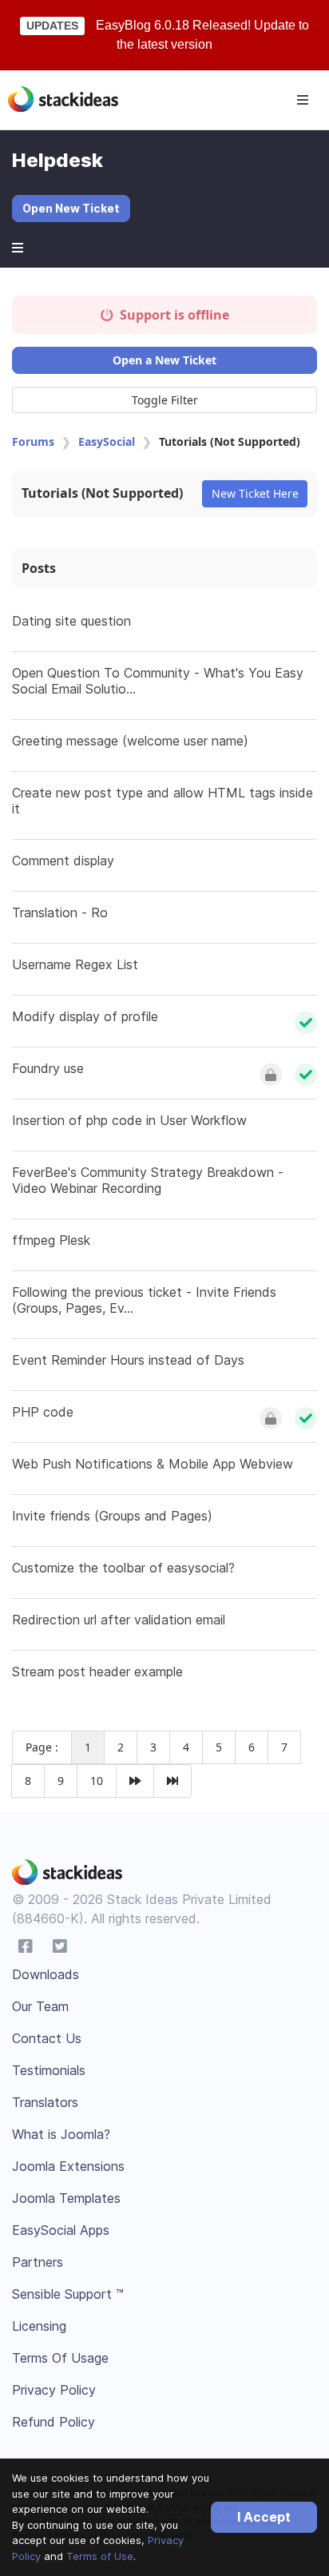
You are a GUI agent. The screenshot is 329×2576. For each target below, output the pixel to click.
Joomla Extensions (68, 2166)
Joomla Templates (66, 2198)
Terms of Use (100, 2556)
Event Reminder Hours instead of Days (128, 1360)
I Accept (264, 2517)
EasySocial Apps (61, 2230)
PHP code (43, 1412)
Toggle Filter (165, 400)
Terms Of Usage (60, 2358)
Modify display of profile (85, 1016)
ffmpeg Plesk (51, 1240)
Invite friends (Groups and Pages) (112, 1516)
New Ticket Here (255, 493)
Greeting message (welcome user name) (130, 741)
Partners (38, 2262)
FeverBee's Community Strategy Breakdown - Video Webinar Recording (148, 1180)
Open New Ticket (71, 208)
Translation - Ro (60, 912)
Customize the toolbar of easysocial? (123, 1568)
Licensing (39, 2326)
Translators (45, 2102)
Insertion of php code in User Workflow (129, 1120)
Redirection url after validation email (119, 1620)
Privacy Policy (54, 2390)
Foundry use (48, 1068)
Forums (33, 441)
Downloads (46, 1974)
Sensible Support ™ (68, 2294)
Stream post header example (97, 1672)
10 (97, 1781)
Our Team (40, 2006)
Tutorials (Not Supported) (102, 493)
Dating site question (71, 621)
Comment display (63, 861)
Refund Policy (54, 2422)
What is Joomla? (61, 2134)
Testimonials (49, 2070)
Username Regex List (75, 964)
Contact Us (47, 2038)
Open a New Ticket (164, 360)
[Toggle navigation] (303, 100)
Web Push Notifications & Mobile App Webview (153, 1464)
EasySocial (107, 441)
